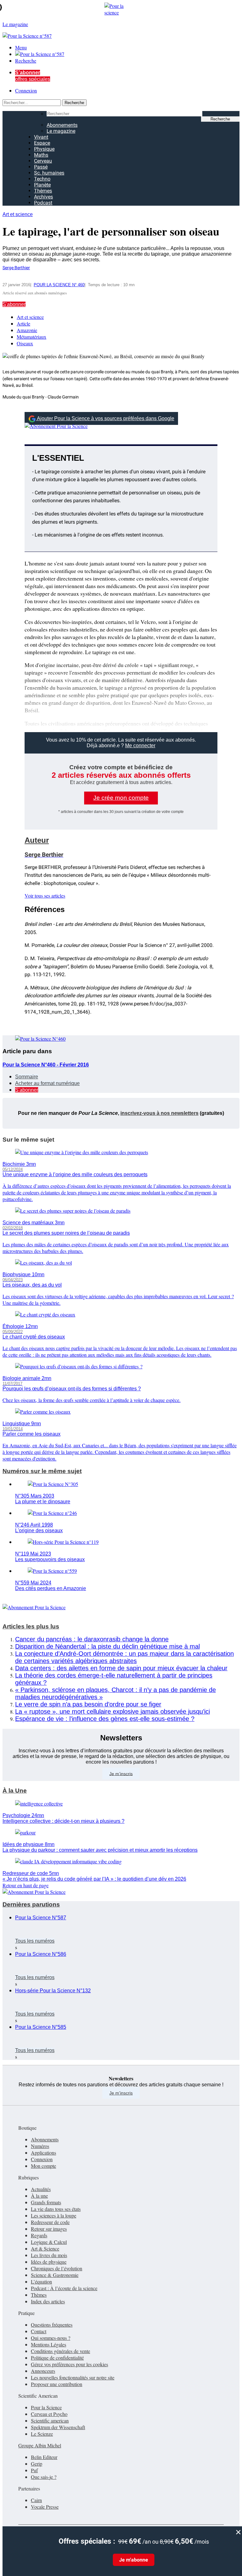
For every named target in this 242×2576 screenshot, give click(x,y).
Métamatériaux (32, 337)
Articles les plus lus (31, 1626)
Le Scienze (42, 2434)
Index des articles (48, 2301)
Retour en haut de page (26, 1885)
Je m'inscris (121, 2093)
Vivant (41, 137)
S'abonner (14, 304)
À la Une (15, 1791)
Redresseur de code (50, 2222)
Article (23, 323)
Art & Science (45, 2248)
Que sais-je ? (44, 2477)
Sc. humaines (49, 173)
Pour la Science (46, 2407)
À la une (39, 2196)
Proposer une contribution (57, 2384)
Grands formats (46, 2202)
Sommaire (27, 1077)
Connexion (26, 90)
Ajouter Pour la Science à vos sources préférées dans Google (106, 418)
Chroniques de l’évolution (57, 2268)
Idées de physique (49, 2262)
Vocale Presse (45, 2507)
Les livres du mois (49, 2255)
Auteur (37, 840)
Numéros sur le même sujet (42, 1471)
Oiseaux (25, 343)
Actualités (41, 2189)
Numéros (40, 2146)
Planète (42, 185)
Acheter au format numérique (47, 1083)
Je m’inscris (121, 1773)
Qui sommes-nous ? (51, 2338)
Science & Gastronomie (55, 2275)
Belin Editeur (44, 2457)
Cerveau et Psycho (49, 2414)
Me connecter (140, 746)
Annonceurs (43, 2371)
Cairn (36, 2500)
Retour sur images (49, 2229)
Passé (41, 167)
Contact (39, 2331)
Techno (42, 179)
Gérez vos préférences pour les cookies (69, 2364)
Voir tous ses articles (45, 896)
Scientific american (50, 2420)
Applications (43, 2153)
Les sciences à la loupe (54, 2215)
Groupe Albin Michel (40, 2445)
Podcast (43, 203)
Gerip (37, 2464)
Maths (41, 155)
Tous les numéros (35, 1941)
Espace (42, 143)
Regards (39, 2235)
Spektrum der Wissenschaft (58, 2427)
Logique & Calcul (49, 2242)
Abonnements (62, 125)
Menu (21, 47)
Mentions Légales (49, 2344)
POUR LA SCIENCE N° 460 (59, 285)
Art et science (18, 214)
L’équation (41, 2281)
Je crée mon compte (121, 798)
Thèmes (43, 191)
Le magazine (61, 131)
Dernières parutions (31, 1904)
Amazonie (27, 330)
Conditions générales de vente (60, 2351)
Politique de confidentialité (57, 2358)
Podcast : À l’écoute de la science (64, 2288)
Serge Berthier (16, 268)
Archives (43, 197)
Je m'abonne (134, 2560)
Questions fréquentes (52, 2325)
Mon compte (43, 2166)
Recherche (26, 61)
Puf (34, 2470)
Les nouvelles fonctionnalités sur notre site (73, 2377)
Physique (44, 149)
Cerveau (43, 161)
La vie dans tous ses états (56, 2209)
